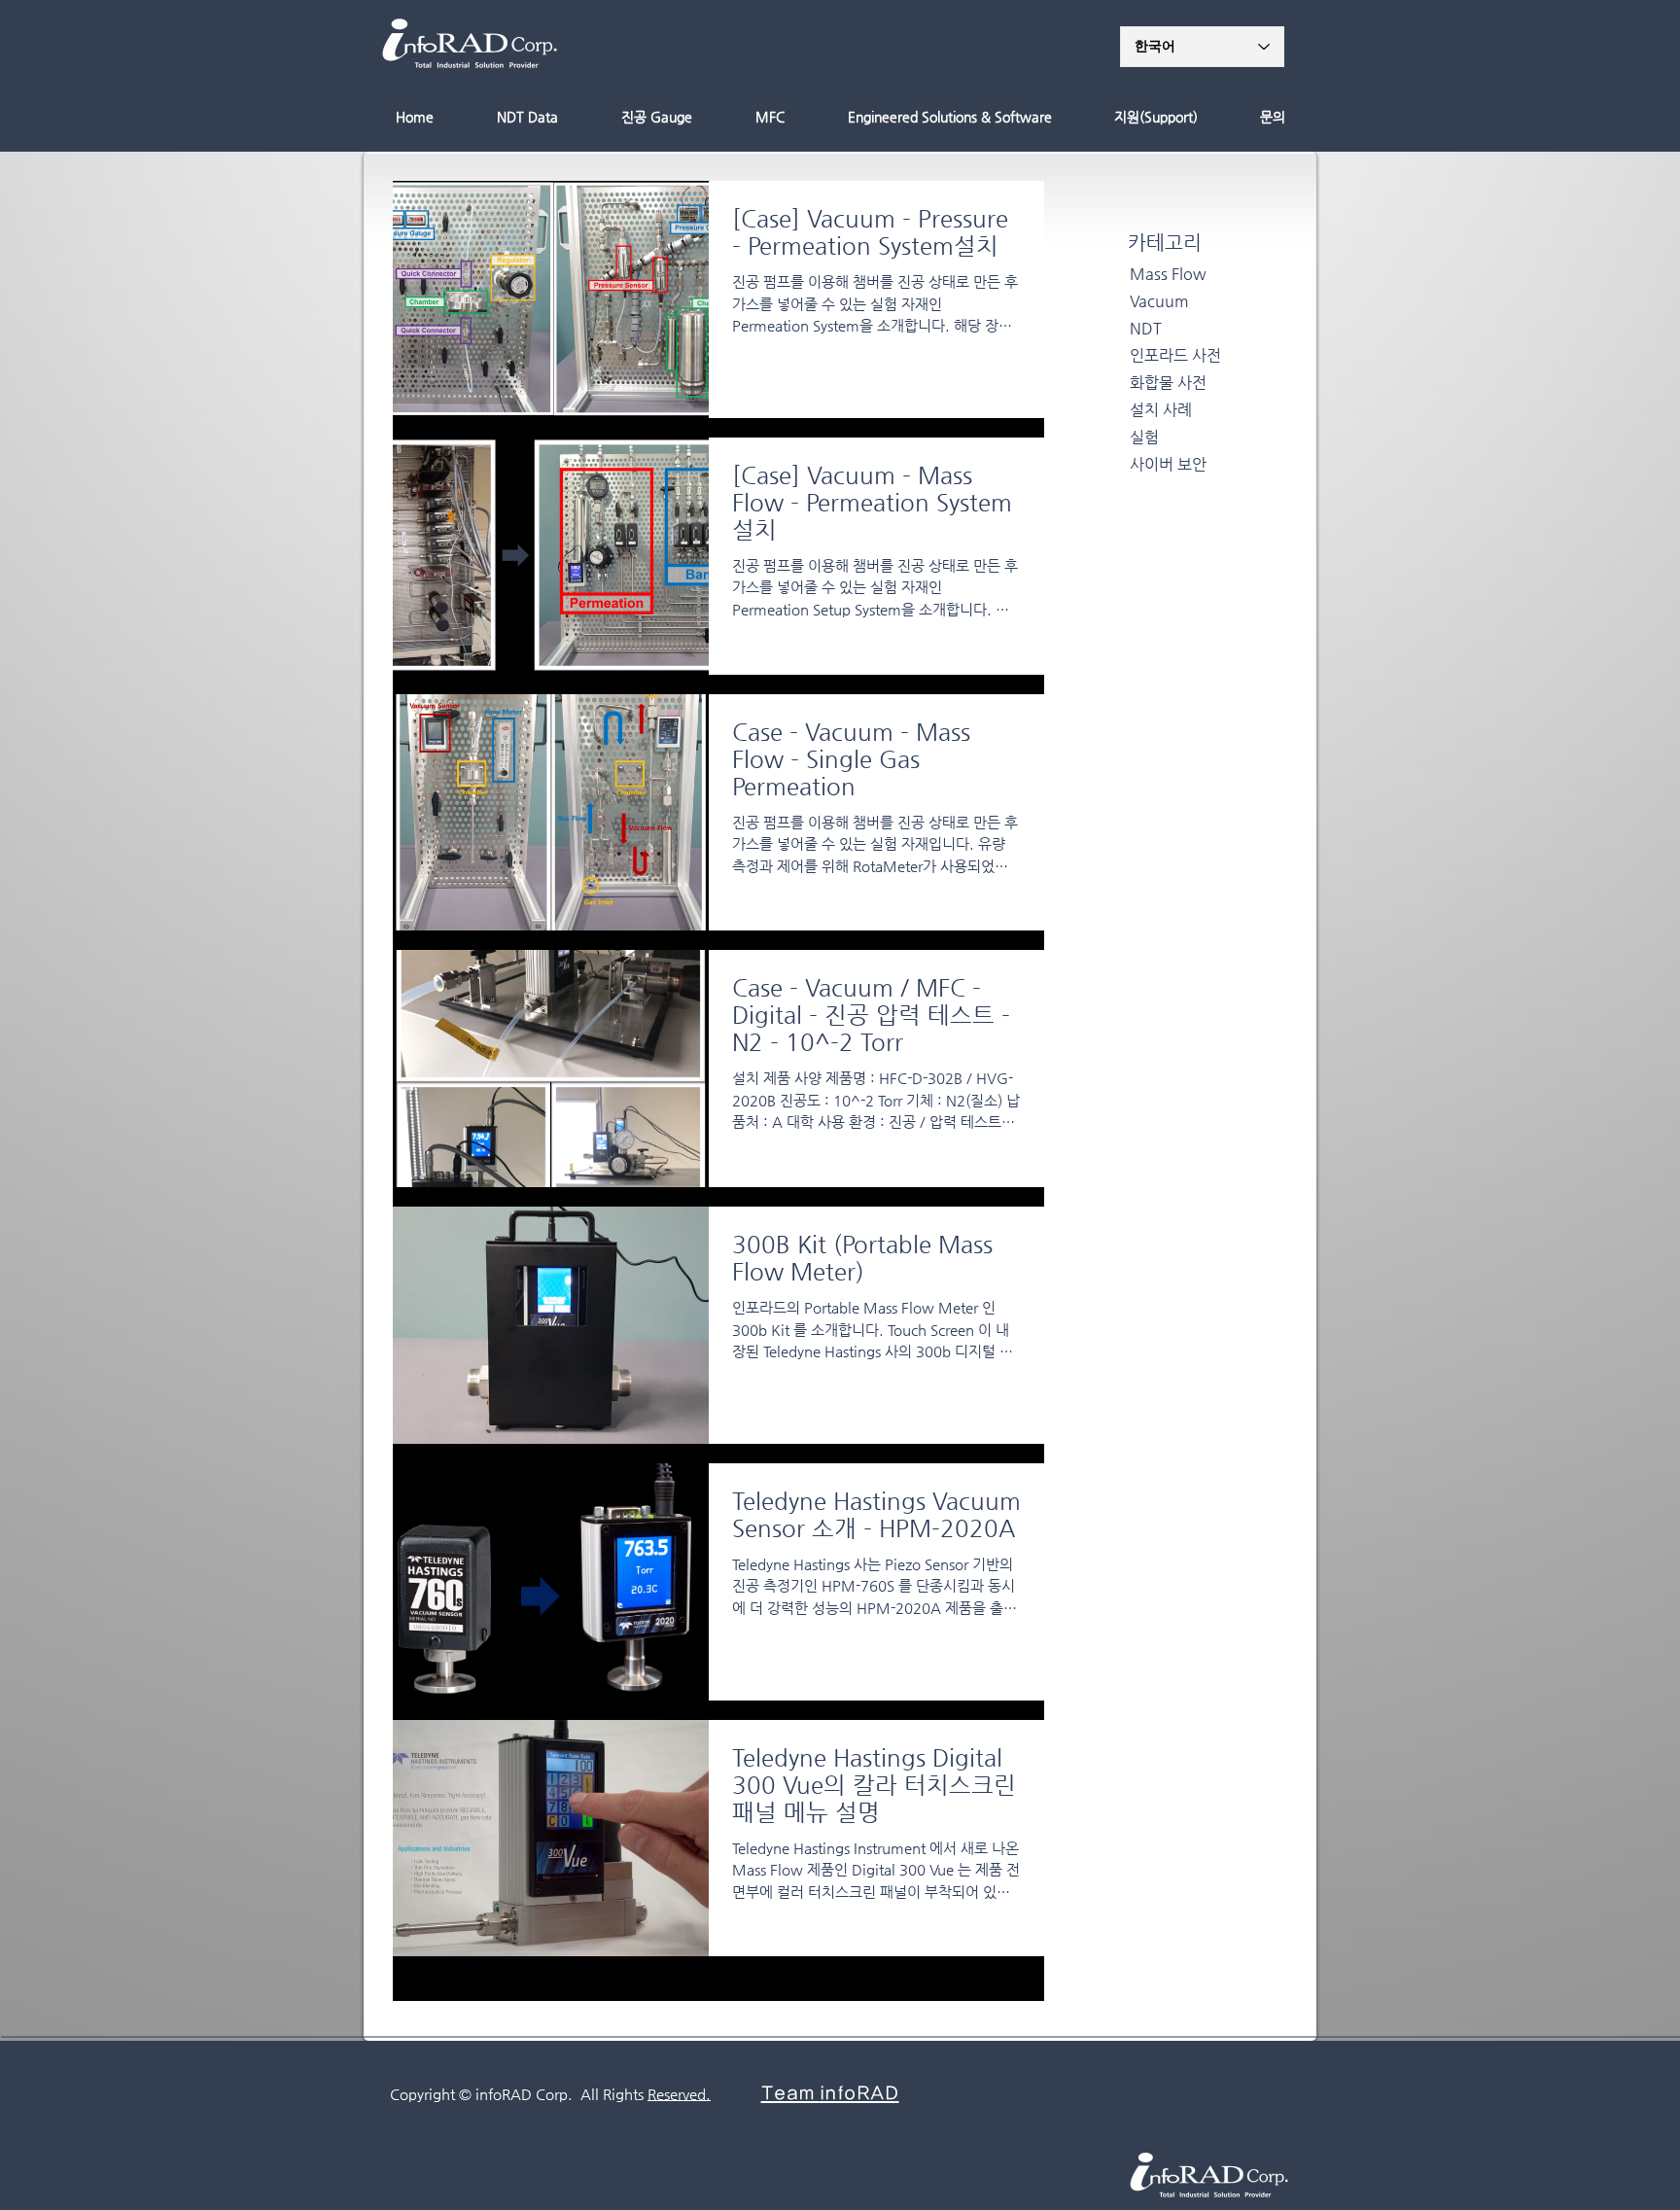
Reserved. (679, 2094)
